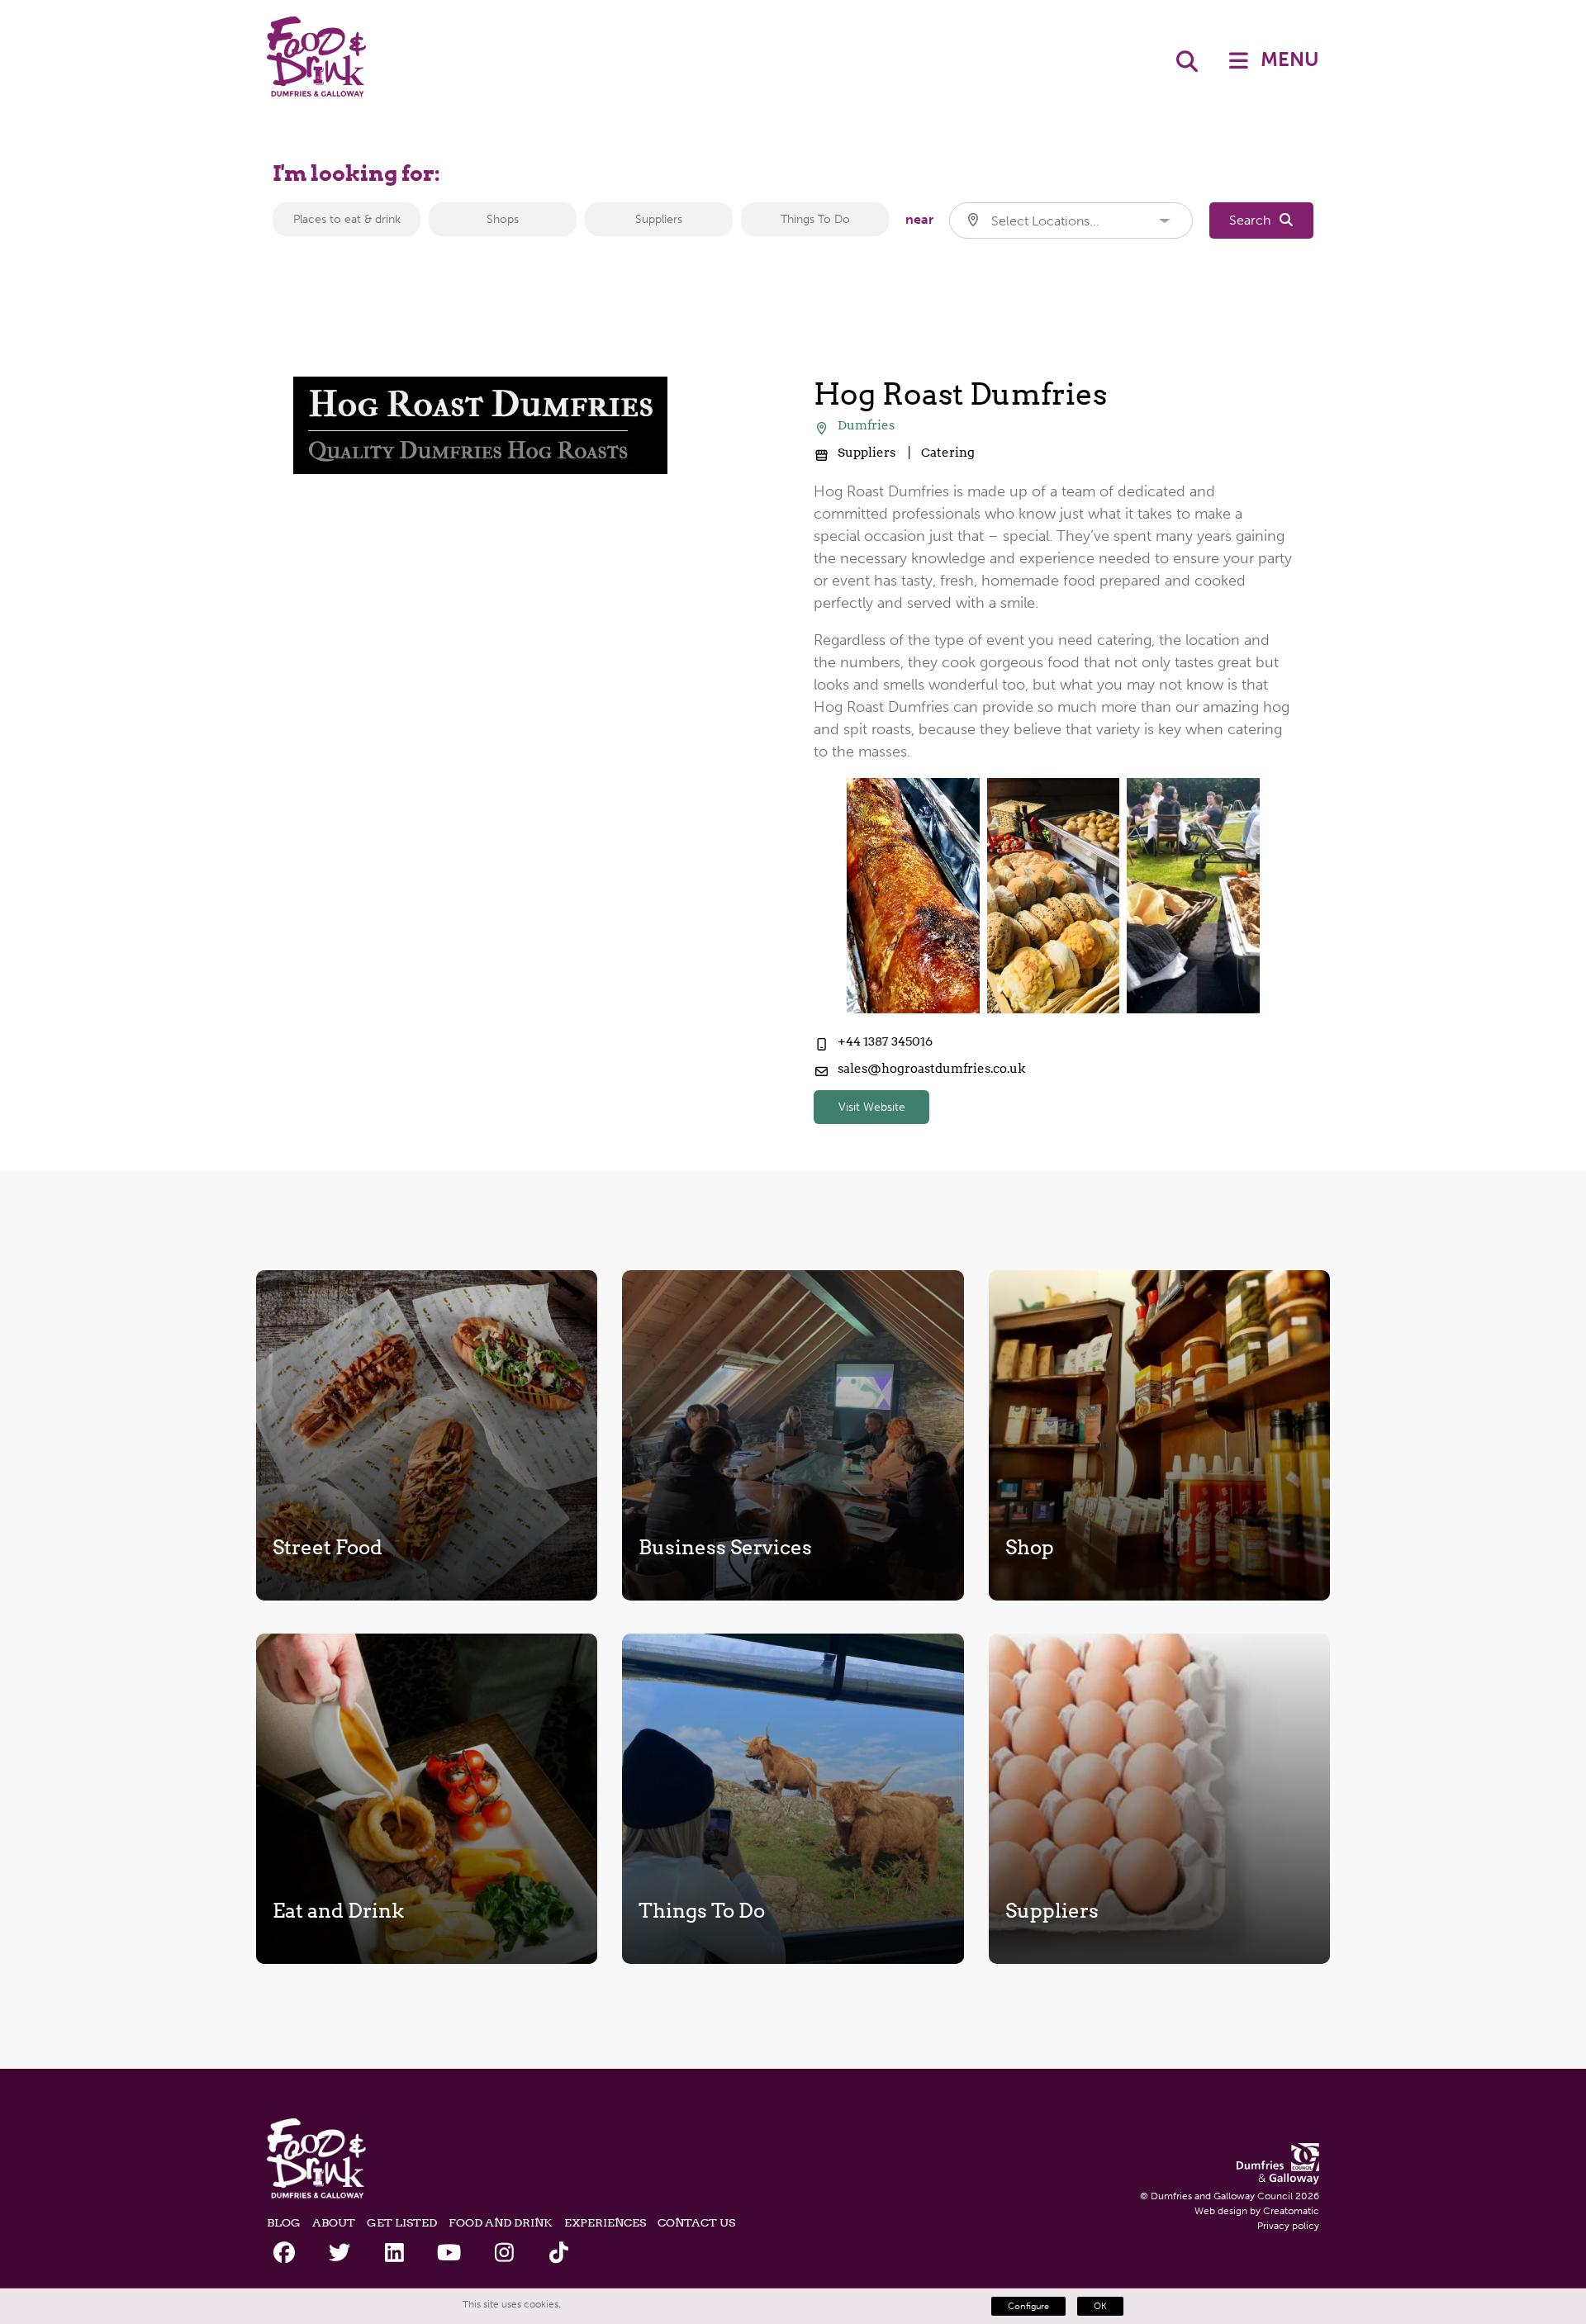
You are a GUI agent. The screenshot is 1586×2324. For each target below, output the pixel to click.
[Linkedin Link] (394, 2253)
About (334, 2222)
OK (1100, 2306)
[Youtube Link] (449, 2253)
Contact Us (696, 2222)
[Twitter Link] (339, 2253)
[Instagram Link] (504, 2253)
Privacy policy (1288, 2226)
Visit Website (872, 1107)
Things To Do (815, 219)
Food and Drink (501, 2222)
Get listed (402, 2222)
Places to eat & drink (347, 219)
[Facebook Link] (285, 2253)
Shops (503, 219)
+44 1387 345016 (885, 1041)
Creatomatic (1291, 2211)
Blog (284, 2222)
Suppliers (659, 219)
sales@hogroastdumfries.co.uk (931, 1069)
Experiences (605, 2222)
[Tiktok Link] (559, 2253)
